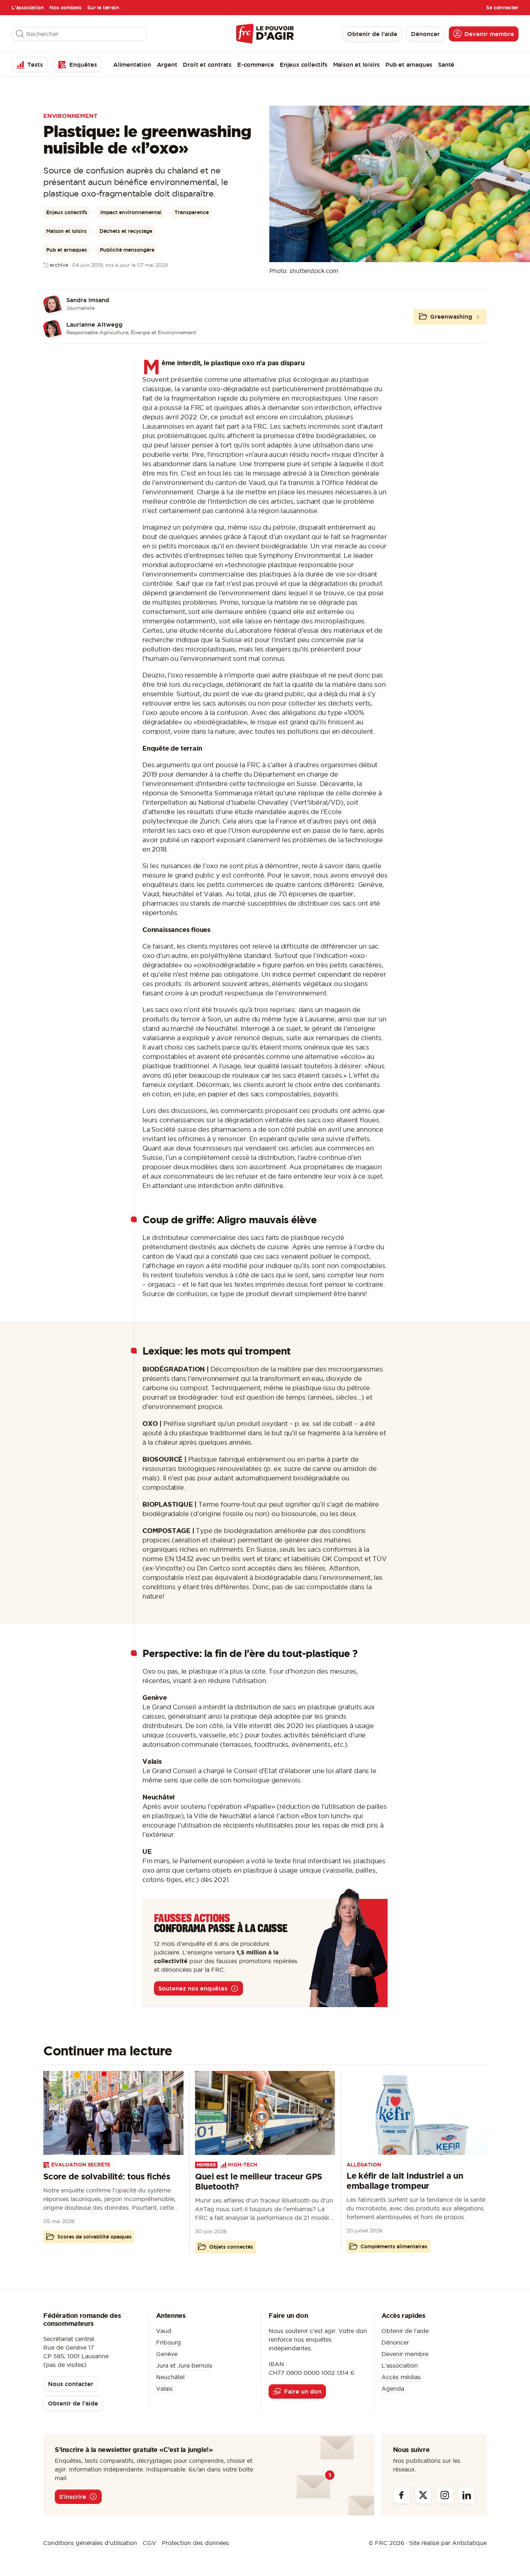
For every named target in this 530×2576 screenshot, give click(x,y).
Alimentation (132, 65)
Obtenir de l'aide (405, 2331)
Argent (167, 65)
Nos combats (65, 8)
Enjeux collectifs (304, 65)
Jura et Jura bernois (184, 2365)
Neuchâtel (170, 2377)
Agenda (393, 2389)
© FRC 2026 (386, 2543)
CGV (149, 2543)
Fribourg (169, 2342)
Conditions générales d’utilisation (90, 2543)
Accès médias (401, 2377)
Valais (164, 2389)
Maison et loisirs (357, 65)
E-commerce (256, 65)
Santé (446, 65)
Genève (167, 2354)
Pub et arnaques (409, 65)
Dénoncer (395, 2342)
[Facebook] (402, 2495)
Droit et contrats (207, 65)
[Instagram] (445, 2495)
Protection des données (195, 2543)
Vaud (164, 2331)
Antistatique (469, 2543)
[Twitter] (423, 2495)
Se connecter (502, 8)
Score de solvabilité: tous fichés (107, 2176)
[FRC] (265, 34)
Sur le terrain (103, 8)
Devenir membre (405, 2354)
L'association (28, 8)
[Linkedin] (467, 2495)
